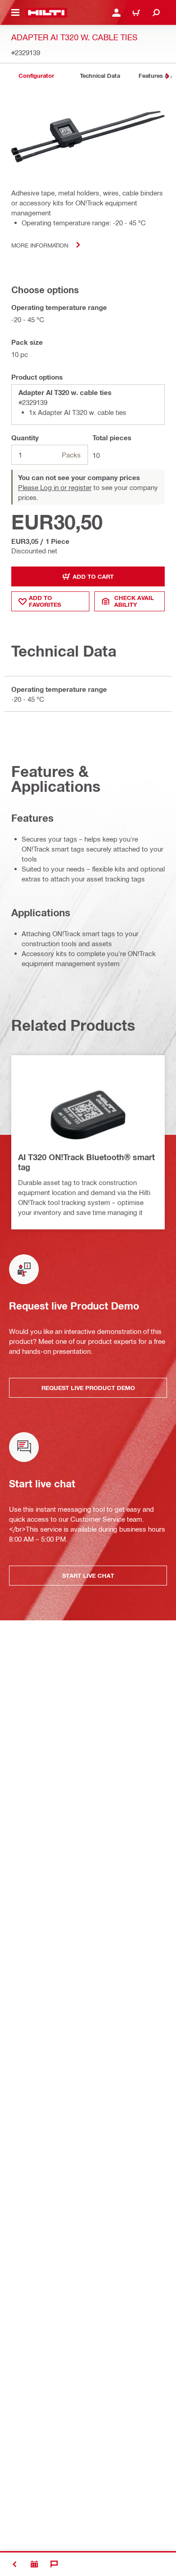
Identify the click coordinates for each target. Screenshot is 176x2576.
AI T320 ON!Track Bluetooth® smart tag (86, 1162)
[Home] (46, 13)
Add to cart (93, 576)
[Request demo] (34, 2564)
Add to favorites (45, 601)
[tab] (36, 76)
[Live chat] (54, 2564)
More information (40, 245)
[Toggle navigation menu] (15, 13)
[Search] (156, 13)
